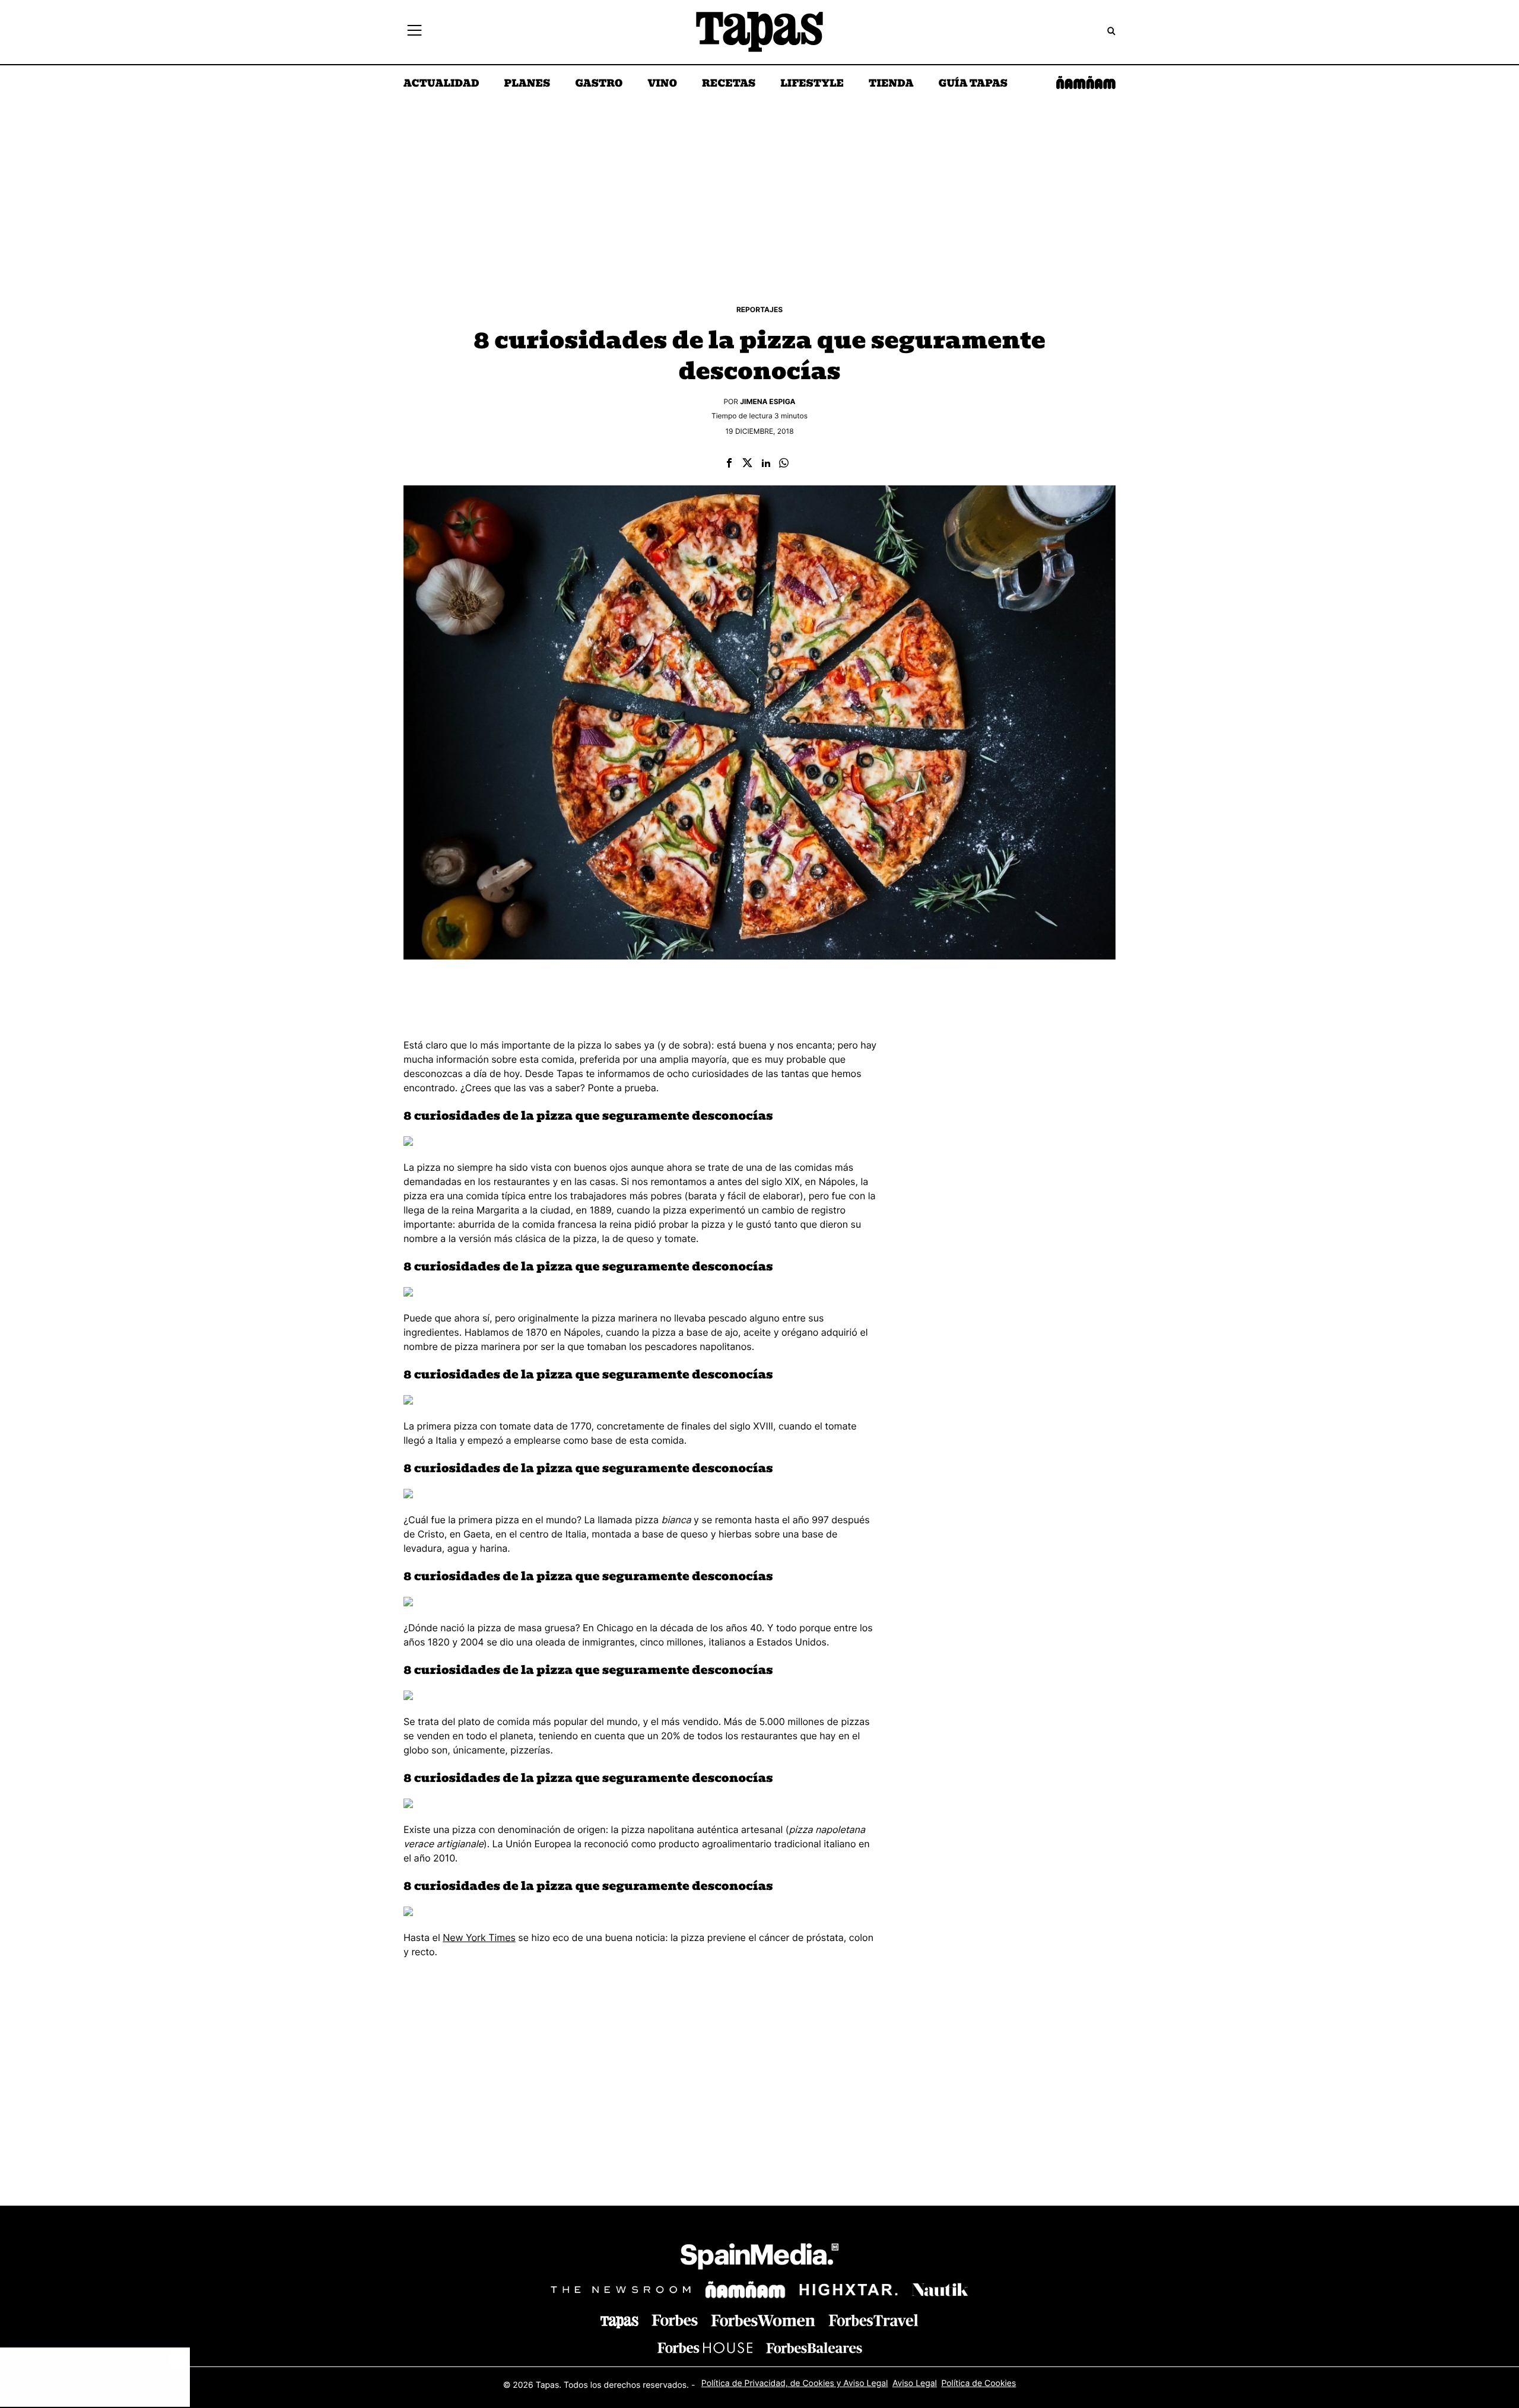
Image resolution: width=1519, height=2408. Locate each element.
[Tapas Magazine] (619, 2322)
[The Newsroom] (621, 2290)
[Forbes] (675, 2320)
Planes (527, 84)
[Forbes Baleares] (814, 2348)
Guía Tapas (973, 84)
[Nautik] (940, 2290)
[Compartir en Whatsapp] (784, 464)
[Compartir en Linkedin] (766, 464)
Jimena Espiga (768, 401)
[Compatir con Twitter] (747, 464)
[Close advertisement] (178, 2359)
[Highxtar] (849, 2290)
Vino (662, 84)
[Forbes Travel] (763, 2320)
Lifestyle (812, 84)
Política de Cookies (978, 2383)
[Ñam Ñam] (745, 2290)
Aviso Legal (915, 2383)
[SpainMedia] (759, 2258)
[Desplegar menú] (414, 32)
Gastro (599, 84)
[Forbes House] (705, 2348)
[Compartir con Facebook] (729, 464)
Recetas (729, 84)
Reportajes (759, 309)
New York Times (479, 1937)
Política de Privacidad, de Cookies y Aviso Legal (795, 2383)
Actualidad (441, 84)
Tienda (891, 84)
